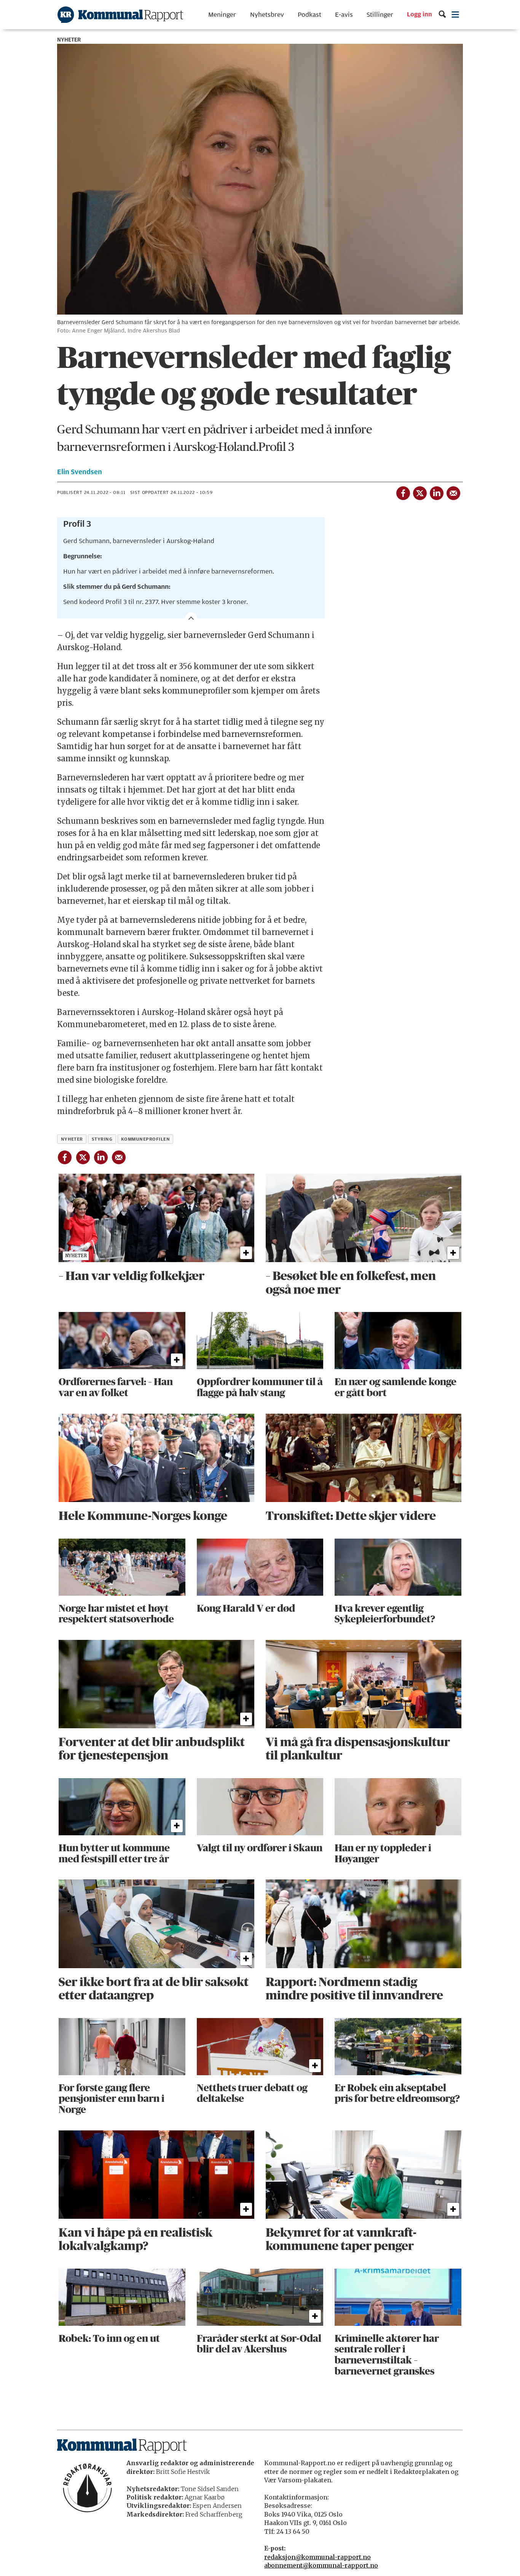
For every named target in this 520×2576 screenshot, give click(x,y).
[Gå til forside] (120, 15)
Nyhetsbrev (267, 15)
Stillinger (380, 15)
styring (102, 1139)
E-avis (344, 15)
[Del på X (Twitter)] (420, 492)
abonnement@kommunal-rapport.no (321, 2565)
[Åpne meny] (455, 15)
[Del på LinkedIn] (436, 492)
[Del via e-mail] (453, 492)
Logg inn (420, 15)
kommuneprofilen (145, 1139)
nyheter (72, 1139)
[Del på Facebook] (403, 492)
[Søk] (442, 15)
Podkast (309, 15)
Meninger (222, 15)
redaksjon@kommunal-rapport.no (317, 2557)
